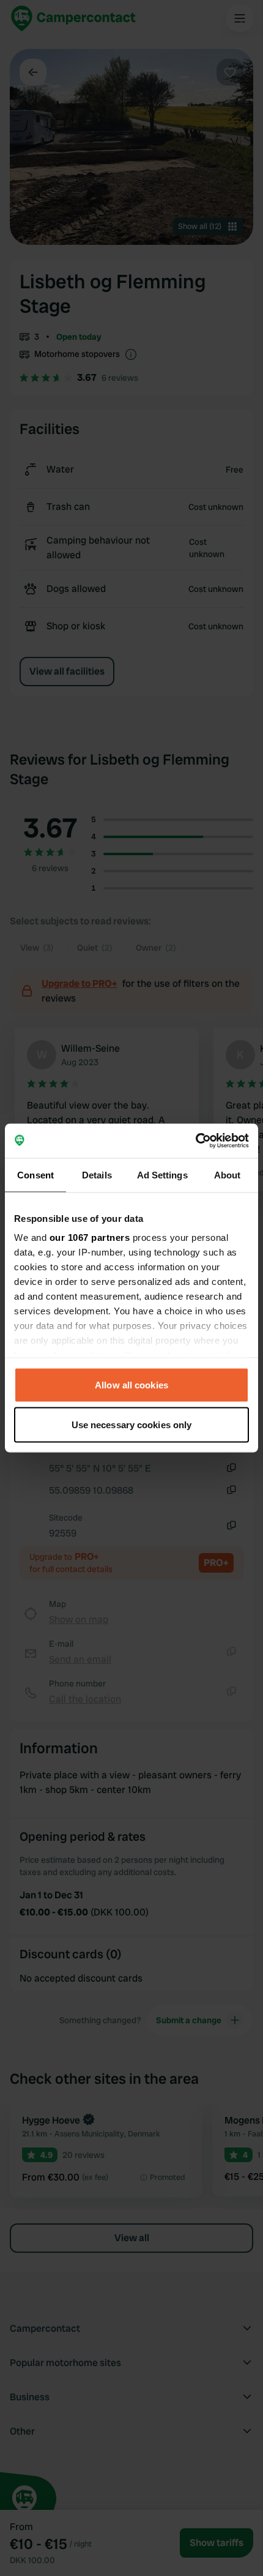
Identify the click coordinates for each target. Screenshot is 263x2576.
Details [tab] (97, 1174)
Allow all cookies (131, 1384)
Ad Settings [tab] (162, 1174)
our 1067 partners (90, 1237)
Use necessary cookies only (132, 1425)
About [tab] (228, 1174)
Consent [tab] (35, 1174)
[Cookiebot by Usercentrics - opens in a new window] (195, 1141)
